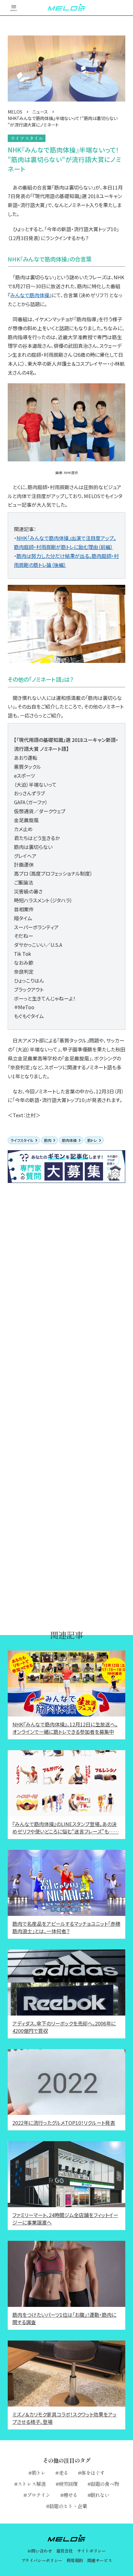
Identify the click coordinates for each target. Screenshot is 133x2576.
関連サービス (100, 2560)
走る (63, 2473)
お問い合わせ (40, 2551)
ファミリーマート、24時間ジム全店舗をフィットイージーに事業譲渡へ (65, 2219)
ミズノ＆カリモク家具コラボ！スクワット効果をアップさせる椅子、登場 (64, 2418)
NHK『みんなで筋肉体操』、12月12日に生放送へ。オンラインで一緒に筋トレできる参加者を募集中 (65, 1728)
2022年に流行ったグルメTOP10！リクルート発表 (64, 2123)
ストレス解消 (31, 2484)
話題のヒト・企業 (68, 2506)
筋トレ (92, 1140)
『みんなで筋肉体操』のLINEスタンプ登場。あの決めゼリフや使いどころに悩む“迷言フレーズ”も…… (66, 1828)
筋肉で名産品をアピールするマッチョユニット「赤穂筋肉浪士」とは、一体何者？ (66, 1927)
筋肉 (48, 1140)
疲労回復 (68, 2484)
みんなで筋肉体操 (30, 295)
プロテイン (39, 2495)
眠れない (100, 2495)
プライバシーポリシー (42, 2560)
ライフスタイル (22, 1140)
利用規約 (75, 2560)
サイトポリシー (91, 2551)
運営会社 (64, 2551)
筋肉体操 (69, 1140)
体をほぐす (93, 2473)
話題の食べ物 (105, 2484)
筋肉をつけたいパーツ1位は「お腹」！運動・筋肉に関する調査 (64, 2318)
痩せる (71, 2495)
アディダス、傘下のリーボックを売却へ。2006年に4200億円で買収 (64, 2027)
